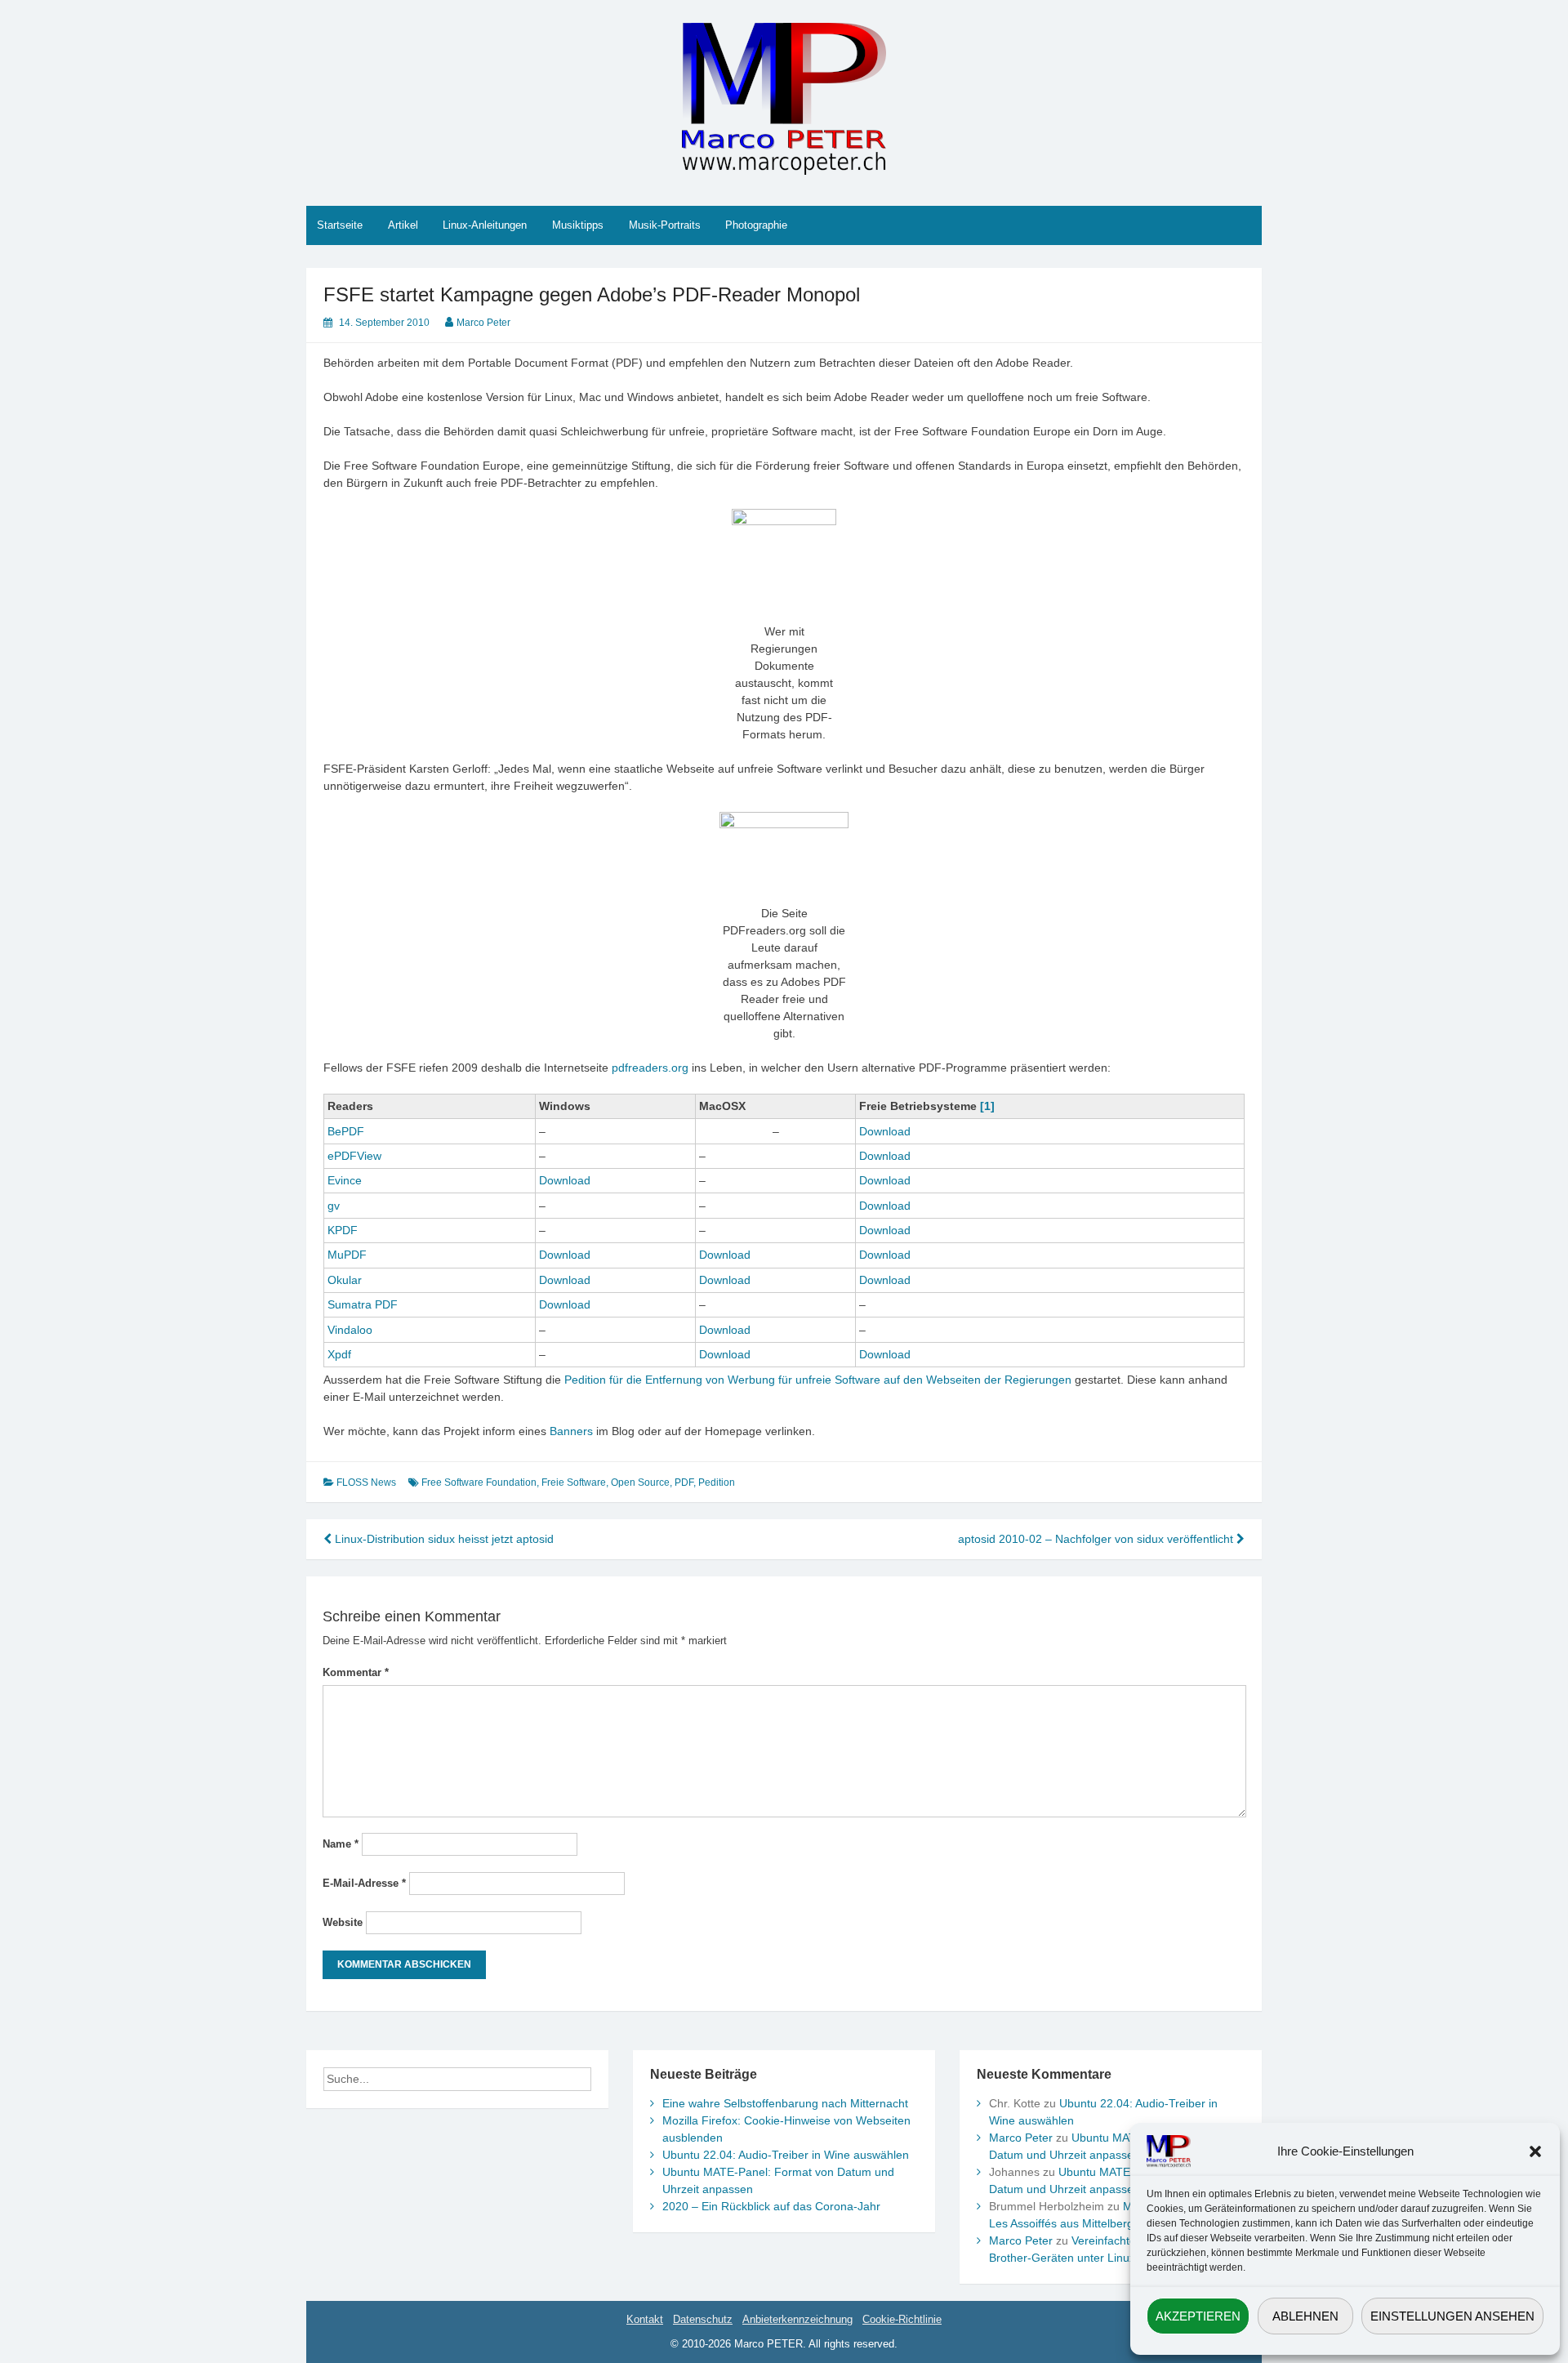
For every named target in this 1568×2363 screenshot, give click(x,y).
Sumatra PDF (363, 1304)
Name (341, 1844)
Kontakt (645, 2319)
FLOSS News (366, 1482)
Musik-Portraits (665, 225)
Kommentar (356, 1672)
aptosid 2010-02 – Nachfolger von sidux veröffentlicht (1097, 1539)
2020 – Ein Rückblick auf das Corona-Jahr (771, 2206)
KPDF (343, 1230)
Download (885, 1131)
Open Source (640, 1482)
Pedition (717, 1482)
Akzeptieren (1198, 2316)
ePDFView (354, 1156)
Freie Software (574, 1482)
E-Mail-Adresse (364, 1883)
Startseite (340, 225)
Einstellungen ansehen (1452, 2316)
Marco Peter (483, 323)
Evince (345, 1180)
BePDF (346, 1131)
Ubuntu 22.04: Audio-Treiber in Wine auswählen (786, 2155)
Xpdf (339, 1354)
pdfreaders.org (650, 1068)
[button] (1535, 2151)
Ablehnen (1305, 2316)
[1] (987, 1106)
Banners (571, 1431)
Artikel (403, 225)
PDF (684, 1482)
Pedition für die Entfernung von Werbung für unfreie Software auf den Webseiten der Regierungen (818, 1380)
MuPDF (347, 1255)
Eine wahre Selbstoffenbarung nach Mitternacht (785, 2103)
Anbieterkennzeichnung (797, 2319)
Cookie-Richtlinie (902, 2319)
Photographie (756, 225)
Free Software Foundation (479, 1482)
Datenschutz (703, 2319)
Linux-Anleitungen (485, 225)
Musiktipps (578, 225)
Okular (345, 1280)
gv (334, 1206)
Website (343, 1922)
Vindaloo (350, 1330)
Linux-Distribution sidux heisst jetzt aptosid (443, 1539)
